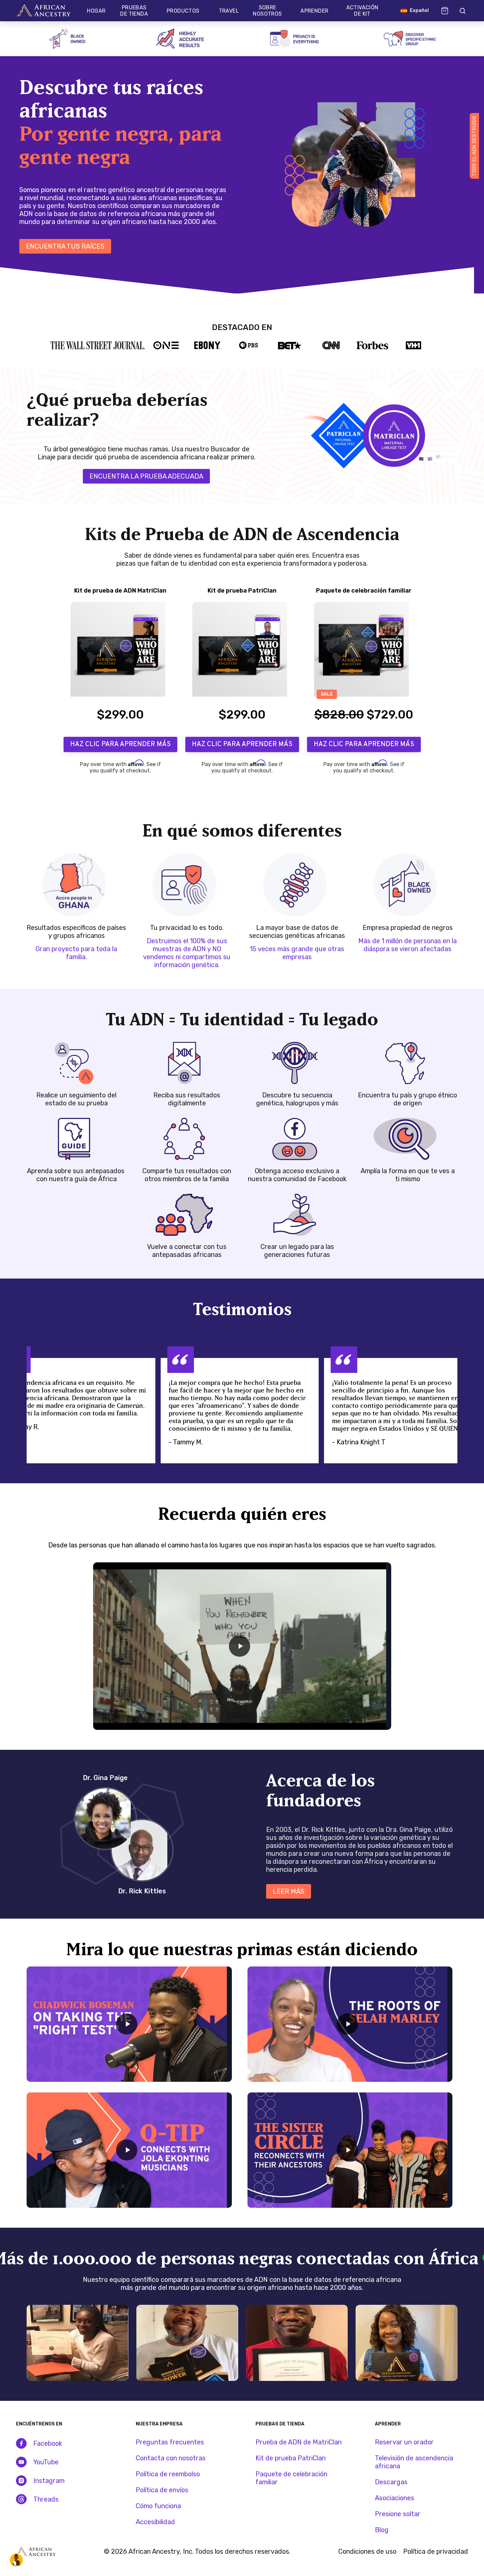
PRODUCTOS (183, 11)
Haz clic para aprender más (120, 744)
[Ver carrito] (445, 11)
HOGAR (96, 11)
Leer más (289, 1891)
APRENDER (314, 11)
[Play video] (240, 1646)
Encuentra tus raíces (65, 246)
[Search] (462, 11)
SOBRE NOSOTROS (267, 11)
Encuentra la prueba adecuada (146, 476)
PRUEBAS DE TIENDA (134, 11)
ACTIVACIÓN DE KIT (362, 11)
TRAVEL (229, 11)
